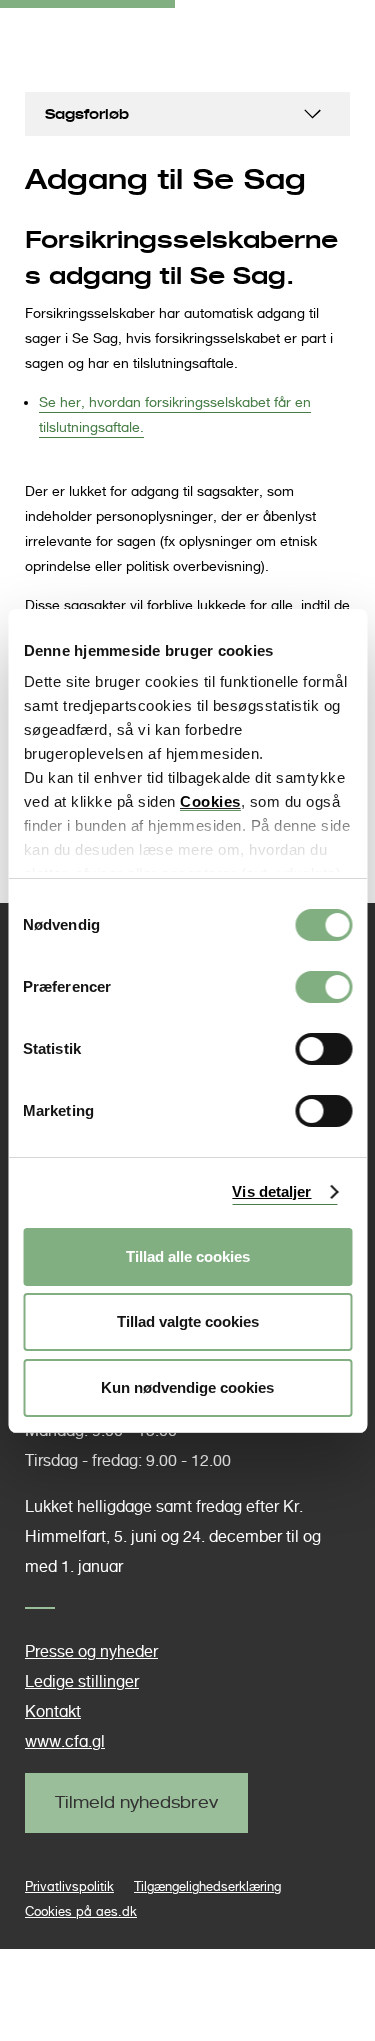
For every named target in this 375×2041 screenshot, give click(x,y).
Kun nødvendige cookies (187, 1387)
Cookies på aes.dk (81, 1911)
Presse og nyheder (91, 1651)
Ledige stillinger (82, 1681)
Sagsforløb (87, 113)
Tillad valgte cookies (188, 1321)
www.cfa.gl (65, 1741)
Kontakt (53, 1711)
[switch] (323, 987)
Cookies (210, 801)
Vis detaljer (271, 1191)
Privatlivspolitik (69, 1886)
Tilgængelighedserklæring (207, 1886)
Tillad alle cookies (188, 1256)
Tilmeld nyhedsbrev (136, 1802)
